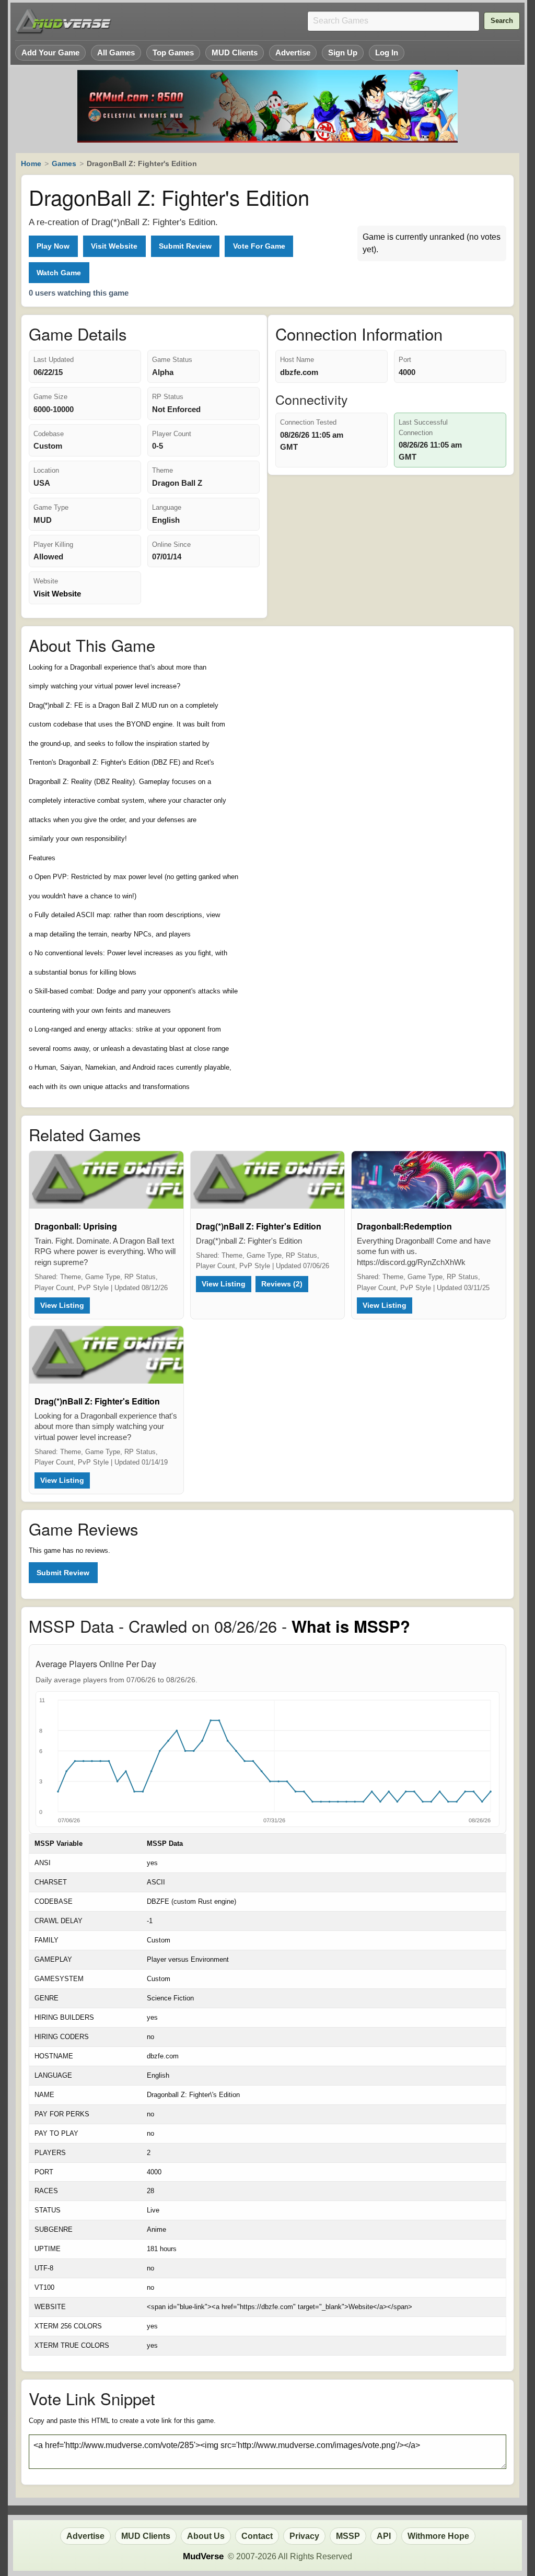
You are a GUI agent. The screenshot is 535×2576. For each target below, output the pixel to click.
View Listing (62, 1305)
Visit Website (114, 246)
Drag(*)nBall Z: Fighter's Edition (259, 1226)
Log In (387, 52)
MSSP (348, 2536)
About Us (206, 2536)
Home (31, 163)
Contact (257, 2536)
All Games (116, 52)
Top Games (173, 52)
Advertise (293, 52)
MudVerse (203, 2556)
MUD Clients (235, 52)
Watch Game (59, 273)
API (384, 2536)
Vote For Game (259, 246)
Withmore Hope (438, 2536)
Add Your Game (50, 52)
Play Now (53, 246)
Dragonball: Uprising (76, 1226)
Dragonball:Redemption (404, 1226)
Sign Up (343, 52)
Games (64, 163)
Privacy (304, 2536)
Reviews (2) (282, 1284)
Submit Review (185, 246)
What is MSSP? (351, 1626)
